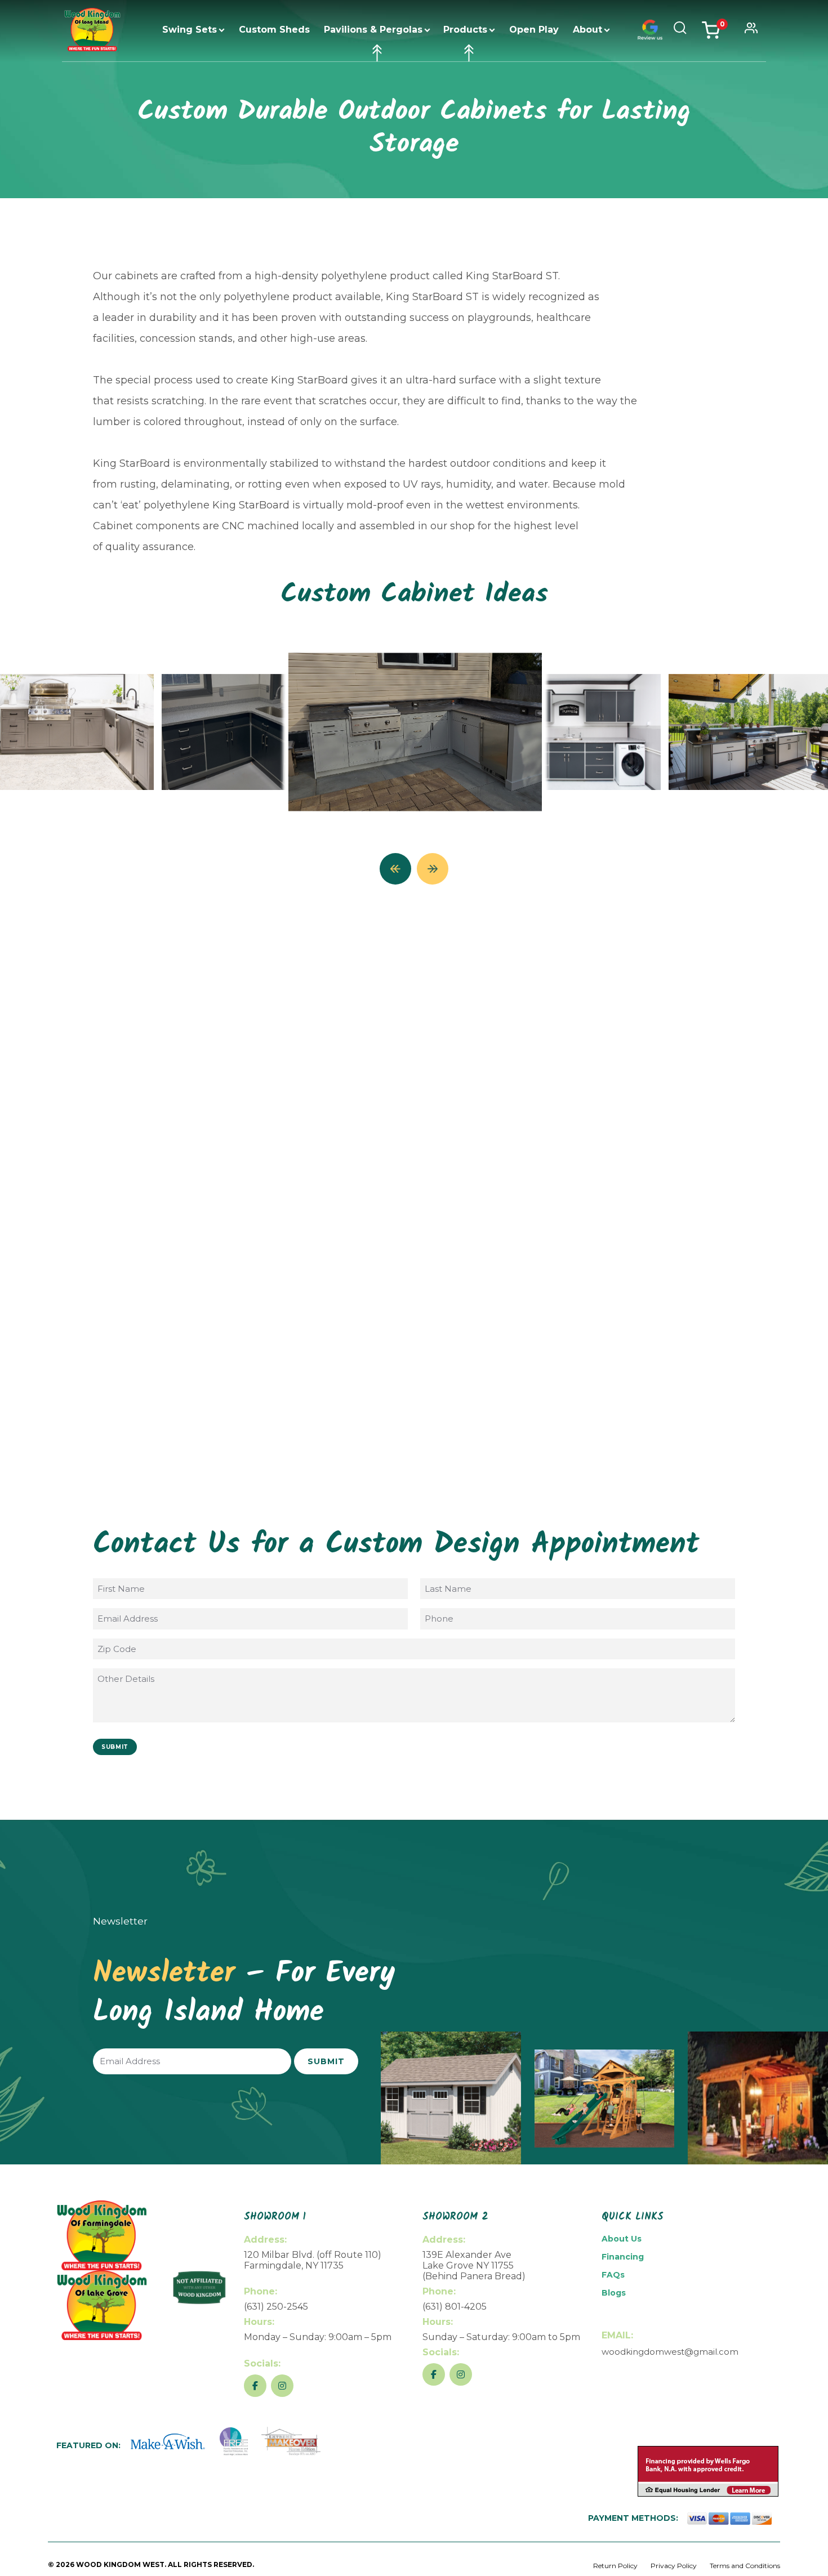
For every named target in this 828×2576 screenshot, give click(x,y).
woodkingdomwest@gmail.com (670, 2352)
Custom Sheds (274, 30)
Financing (623, 2257)
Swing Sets (190, 30)
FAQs (613, 2275)
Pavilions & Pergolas (373, 30)
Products (465, 30)
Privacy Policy (674, 2566)
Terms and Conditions (745, 2566)
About (587, 30)
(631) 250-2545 (276, 2307)
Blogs (614, 2293)
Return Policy (615, 2566)
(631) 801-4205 (455, 2307)
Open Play (534, 30)
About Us (622, 2239)
